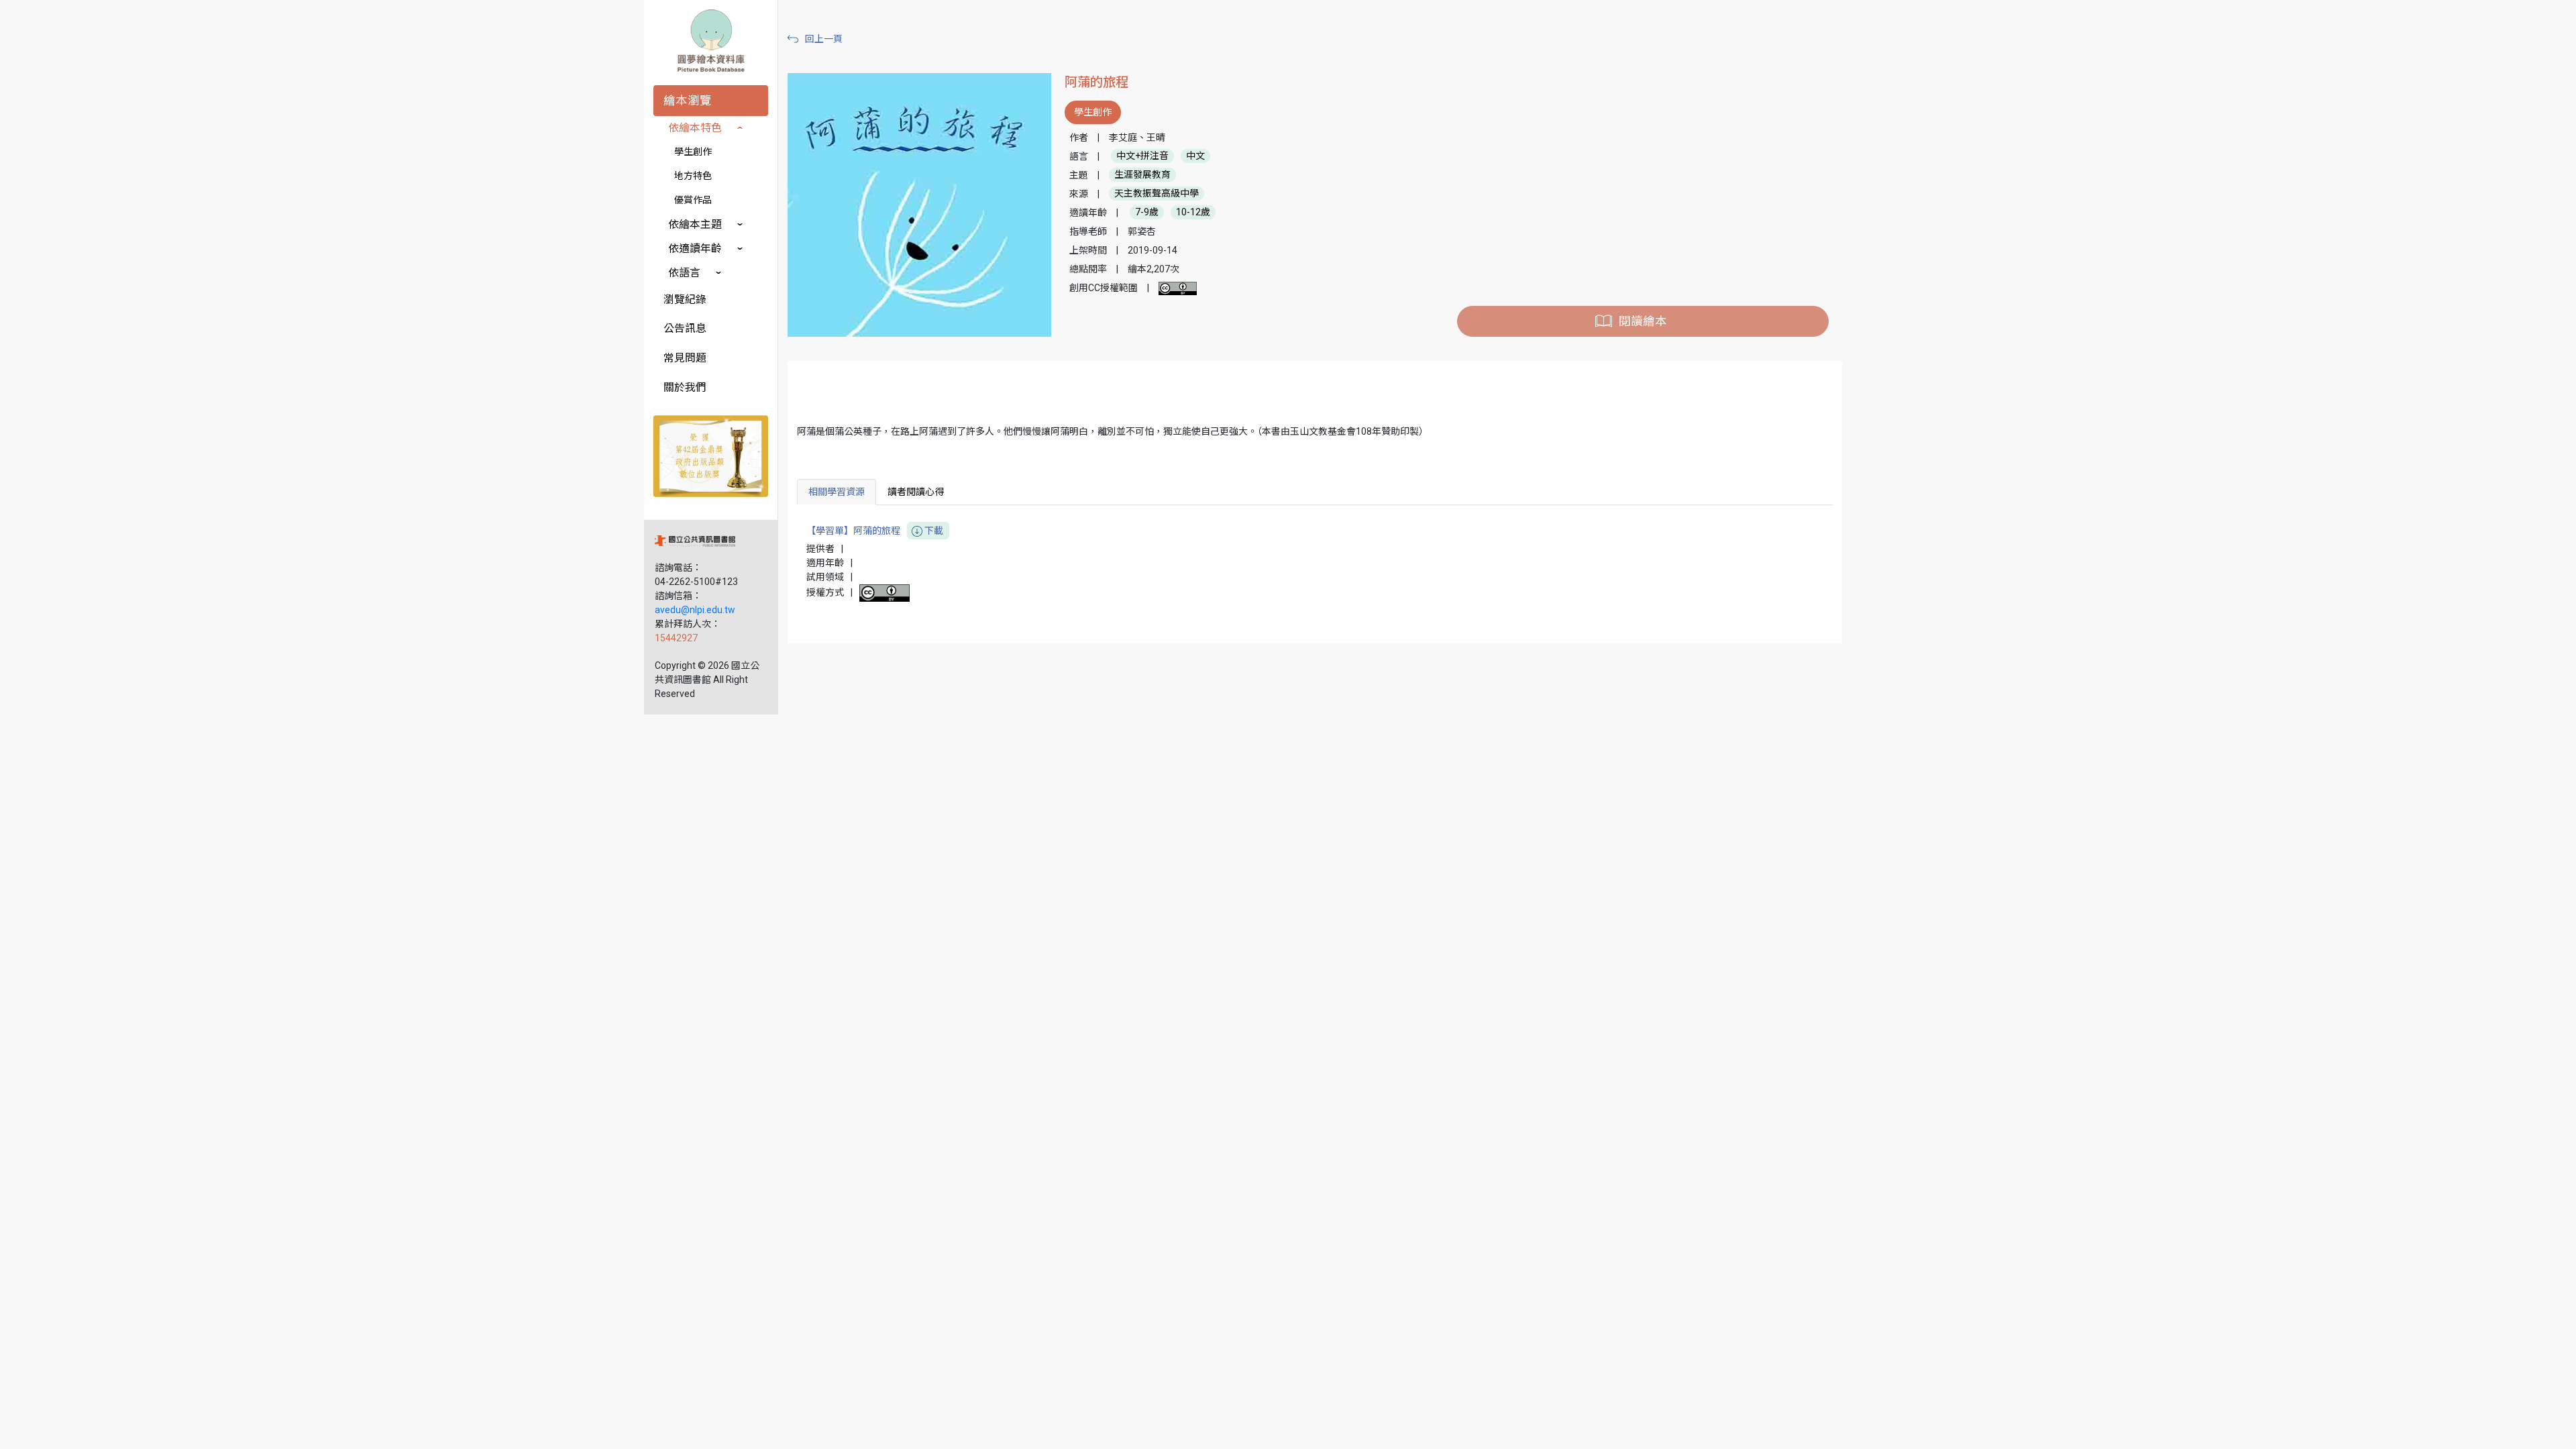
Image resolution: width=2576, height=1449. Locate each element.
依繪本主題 (695, 224)
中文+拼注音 (1142, 156)
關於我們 (685, 387)
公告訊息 (685, 328)
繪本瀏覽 (688, 101)
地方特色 (693, 176)
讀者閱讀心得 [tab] (916, 492)
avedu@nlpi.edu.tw (695, 610)
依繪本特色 (695, 128)
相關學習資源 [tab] (837, 492)
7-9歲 (1147, 213)
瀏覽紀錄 (685, 300)
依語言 (684, 273)
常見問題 (685, 358)
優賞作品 (693, 200)
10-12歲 (1193, 213)
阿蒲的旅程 (1096, 82)
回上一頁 (824, 39)
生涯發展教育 (1142, 175)
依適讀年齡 (695, 249)
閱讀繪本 (1643, 321)
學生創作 (693, 152)
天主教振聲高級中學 (1157, 194)
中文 (1195, 156)
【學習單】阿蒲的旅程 (875, 531)
